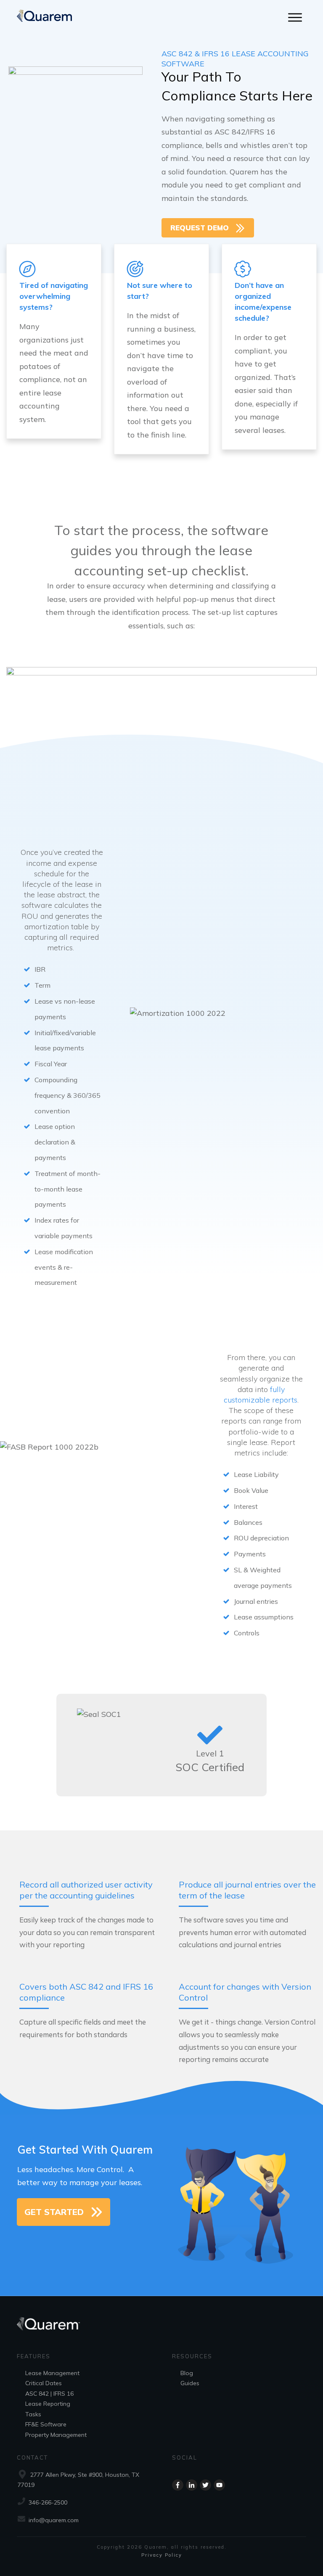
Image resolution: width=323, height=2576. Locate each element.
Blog (187, 2373)
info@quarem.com (54, 2520)
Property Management (56, 2435)
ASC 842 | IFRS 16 (49, 2394)
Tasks (33, 2414)
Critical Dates (44, 2383)
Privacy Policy (162, 2555)
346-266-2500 (48, 2502)
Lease (33, 2373)
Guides (190, 2383)
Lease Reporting (48, 2404)
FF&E (32, 2424)
